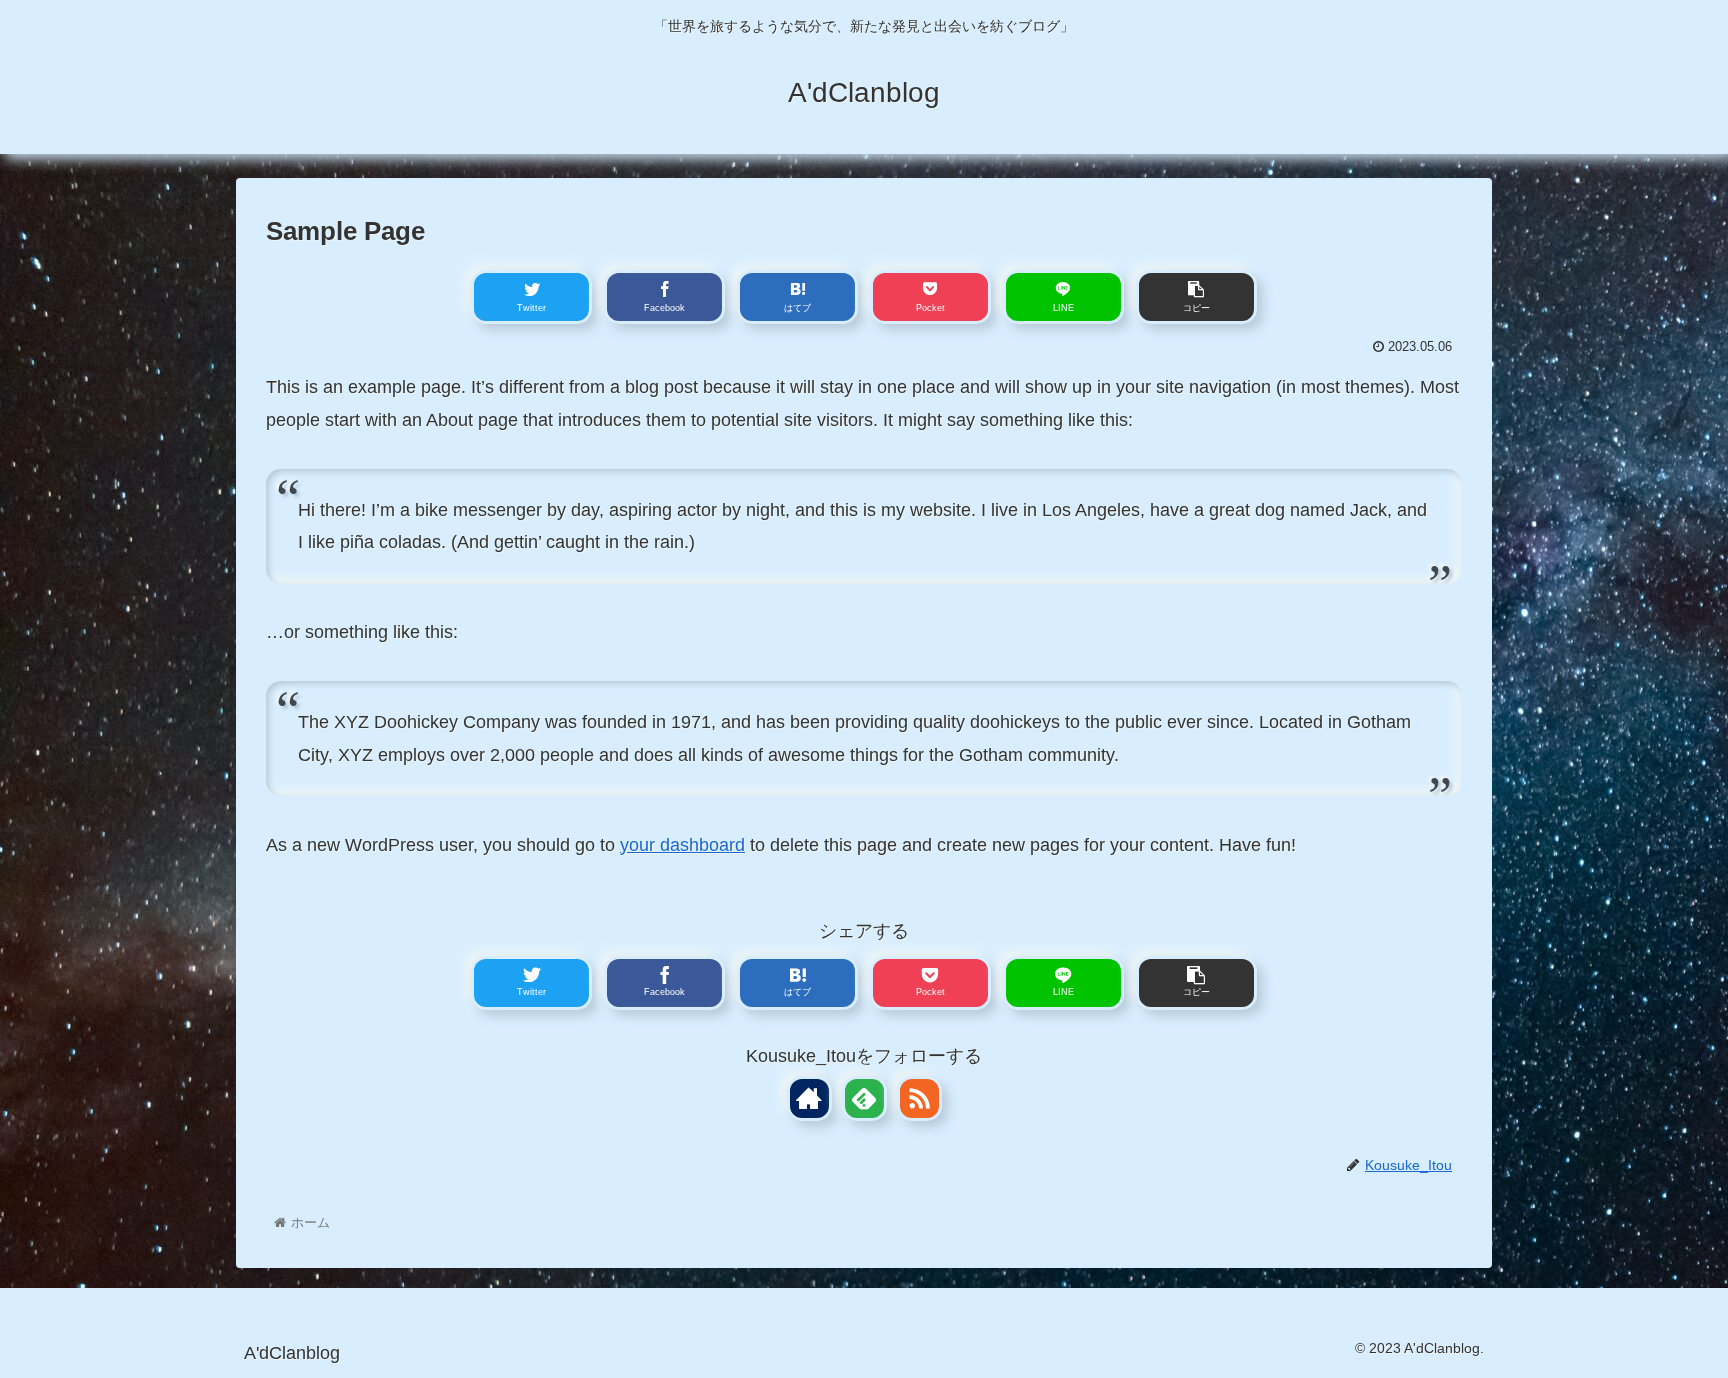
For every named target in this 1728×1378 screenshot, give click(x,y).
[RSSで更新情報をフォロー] (919, 1098)
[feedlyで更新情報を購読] (864, 1098)
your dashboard (682, 845)
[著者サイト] (809, 1098)
